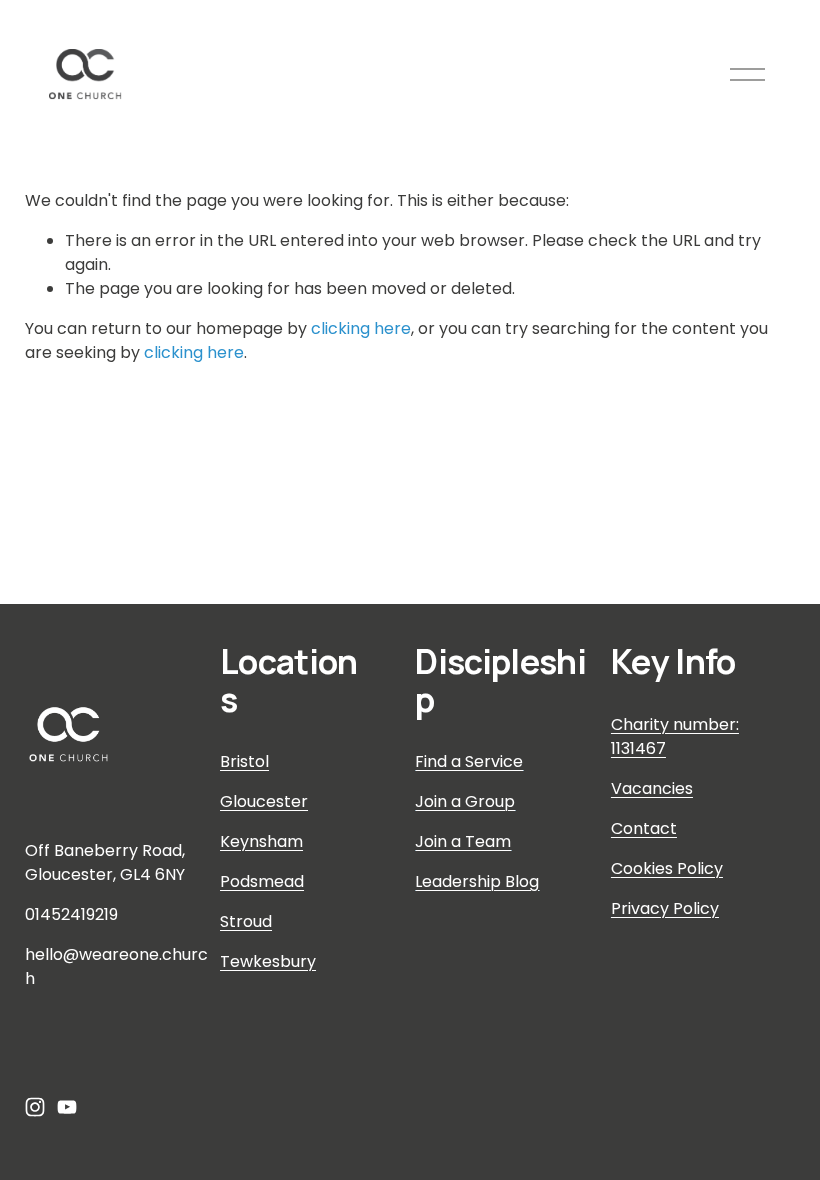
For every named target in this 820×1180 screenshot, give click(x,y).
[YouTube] (67, 1107)
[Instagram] (35, 1107)
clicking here (361, 328)
